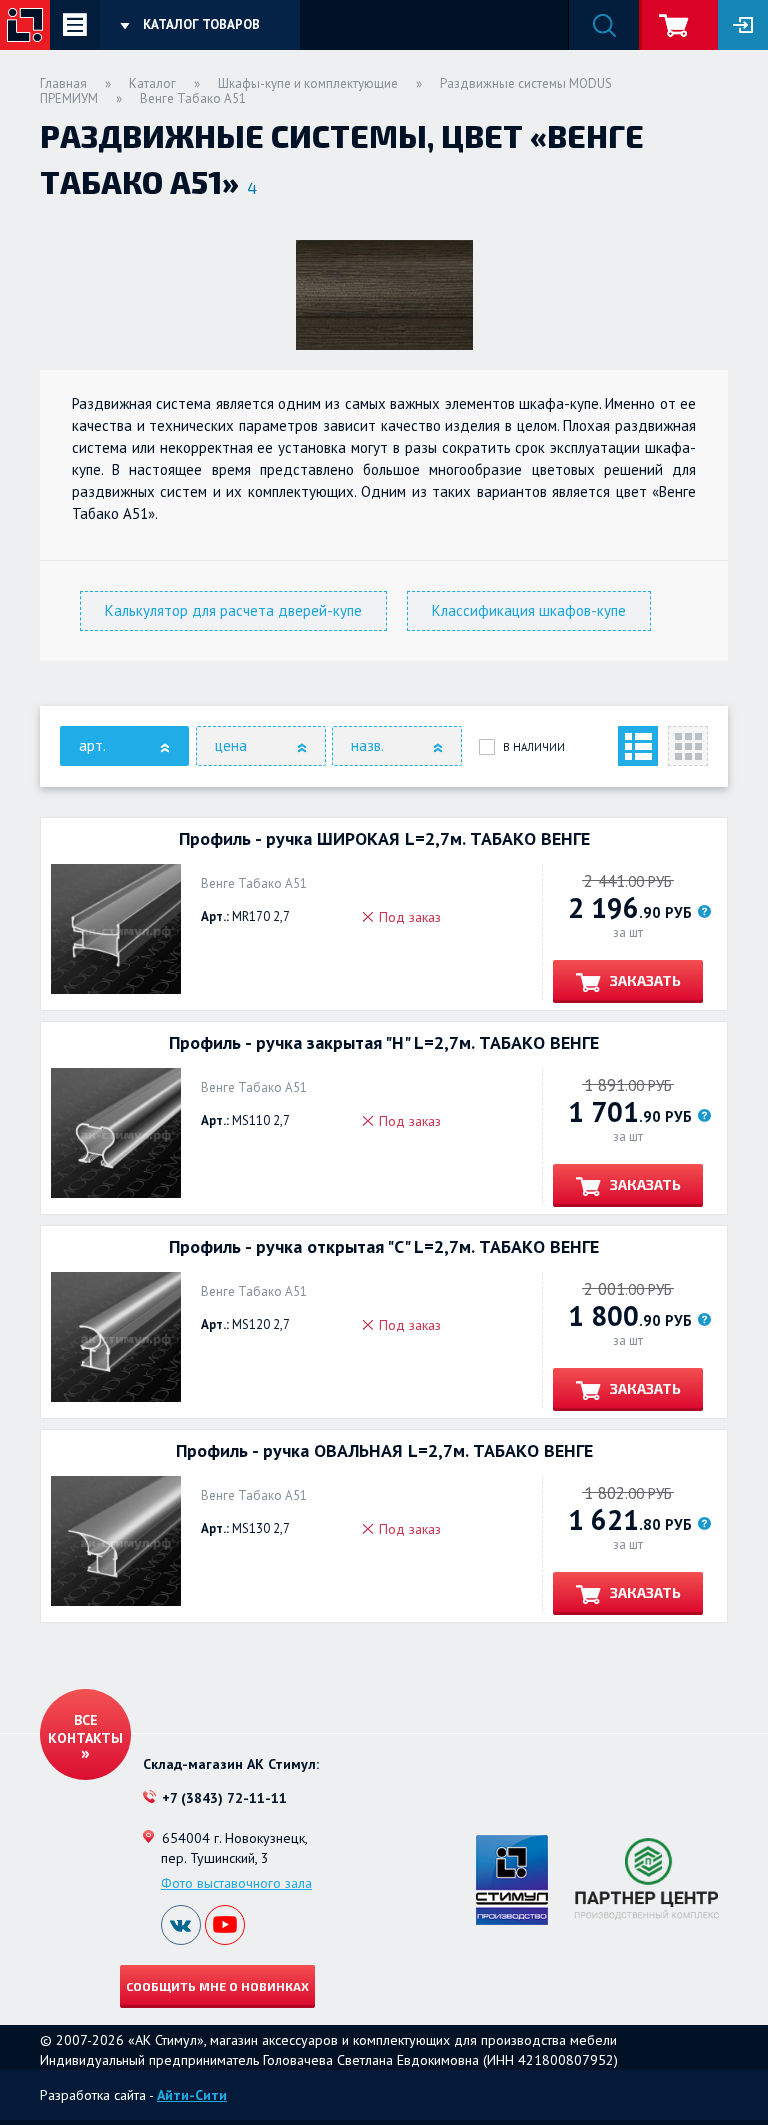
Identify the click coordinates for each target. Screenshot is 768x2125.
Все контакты (85, 1729)
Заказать (644, 980)
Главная (63, 83)
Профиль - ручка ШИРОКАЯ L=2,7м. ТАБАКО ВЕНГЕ (384, 839)
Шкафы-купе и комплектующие (308, 83)
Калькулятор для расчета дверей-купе (233, 610)
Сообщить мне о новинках (217, 1986)
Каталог (152, 83)
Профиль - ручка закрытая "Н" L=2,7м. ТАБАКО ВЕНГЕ (384, 1043)
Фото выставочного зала (236, 1883)
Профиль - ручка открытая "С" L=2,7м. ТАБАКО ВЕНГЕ (384, 1247)
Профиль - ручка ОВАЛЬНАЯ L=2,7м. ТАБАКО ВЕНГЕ (384, 1451)
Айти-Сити (192, 2095)
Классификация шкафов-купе (529, 610)
